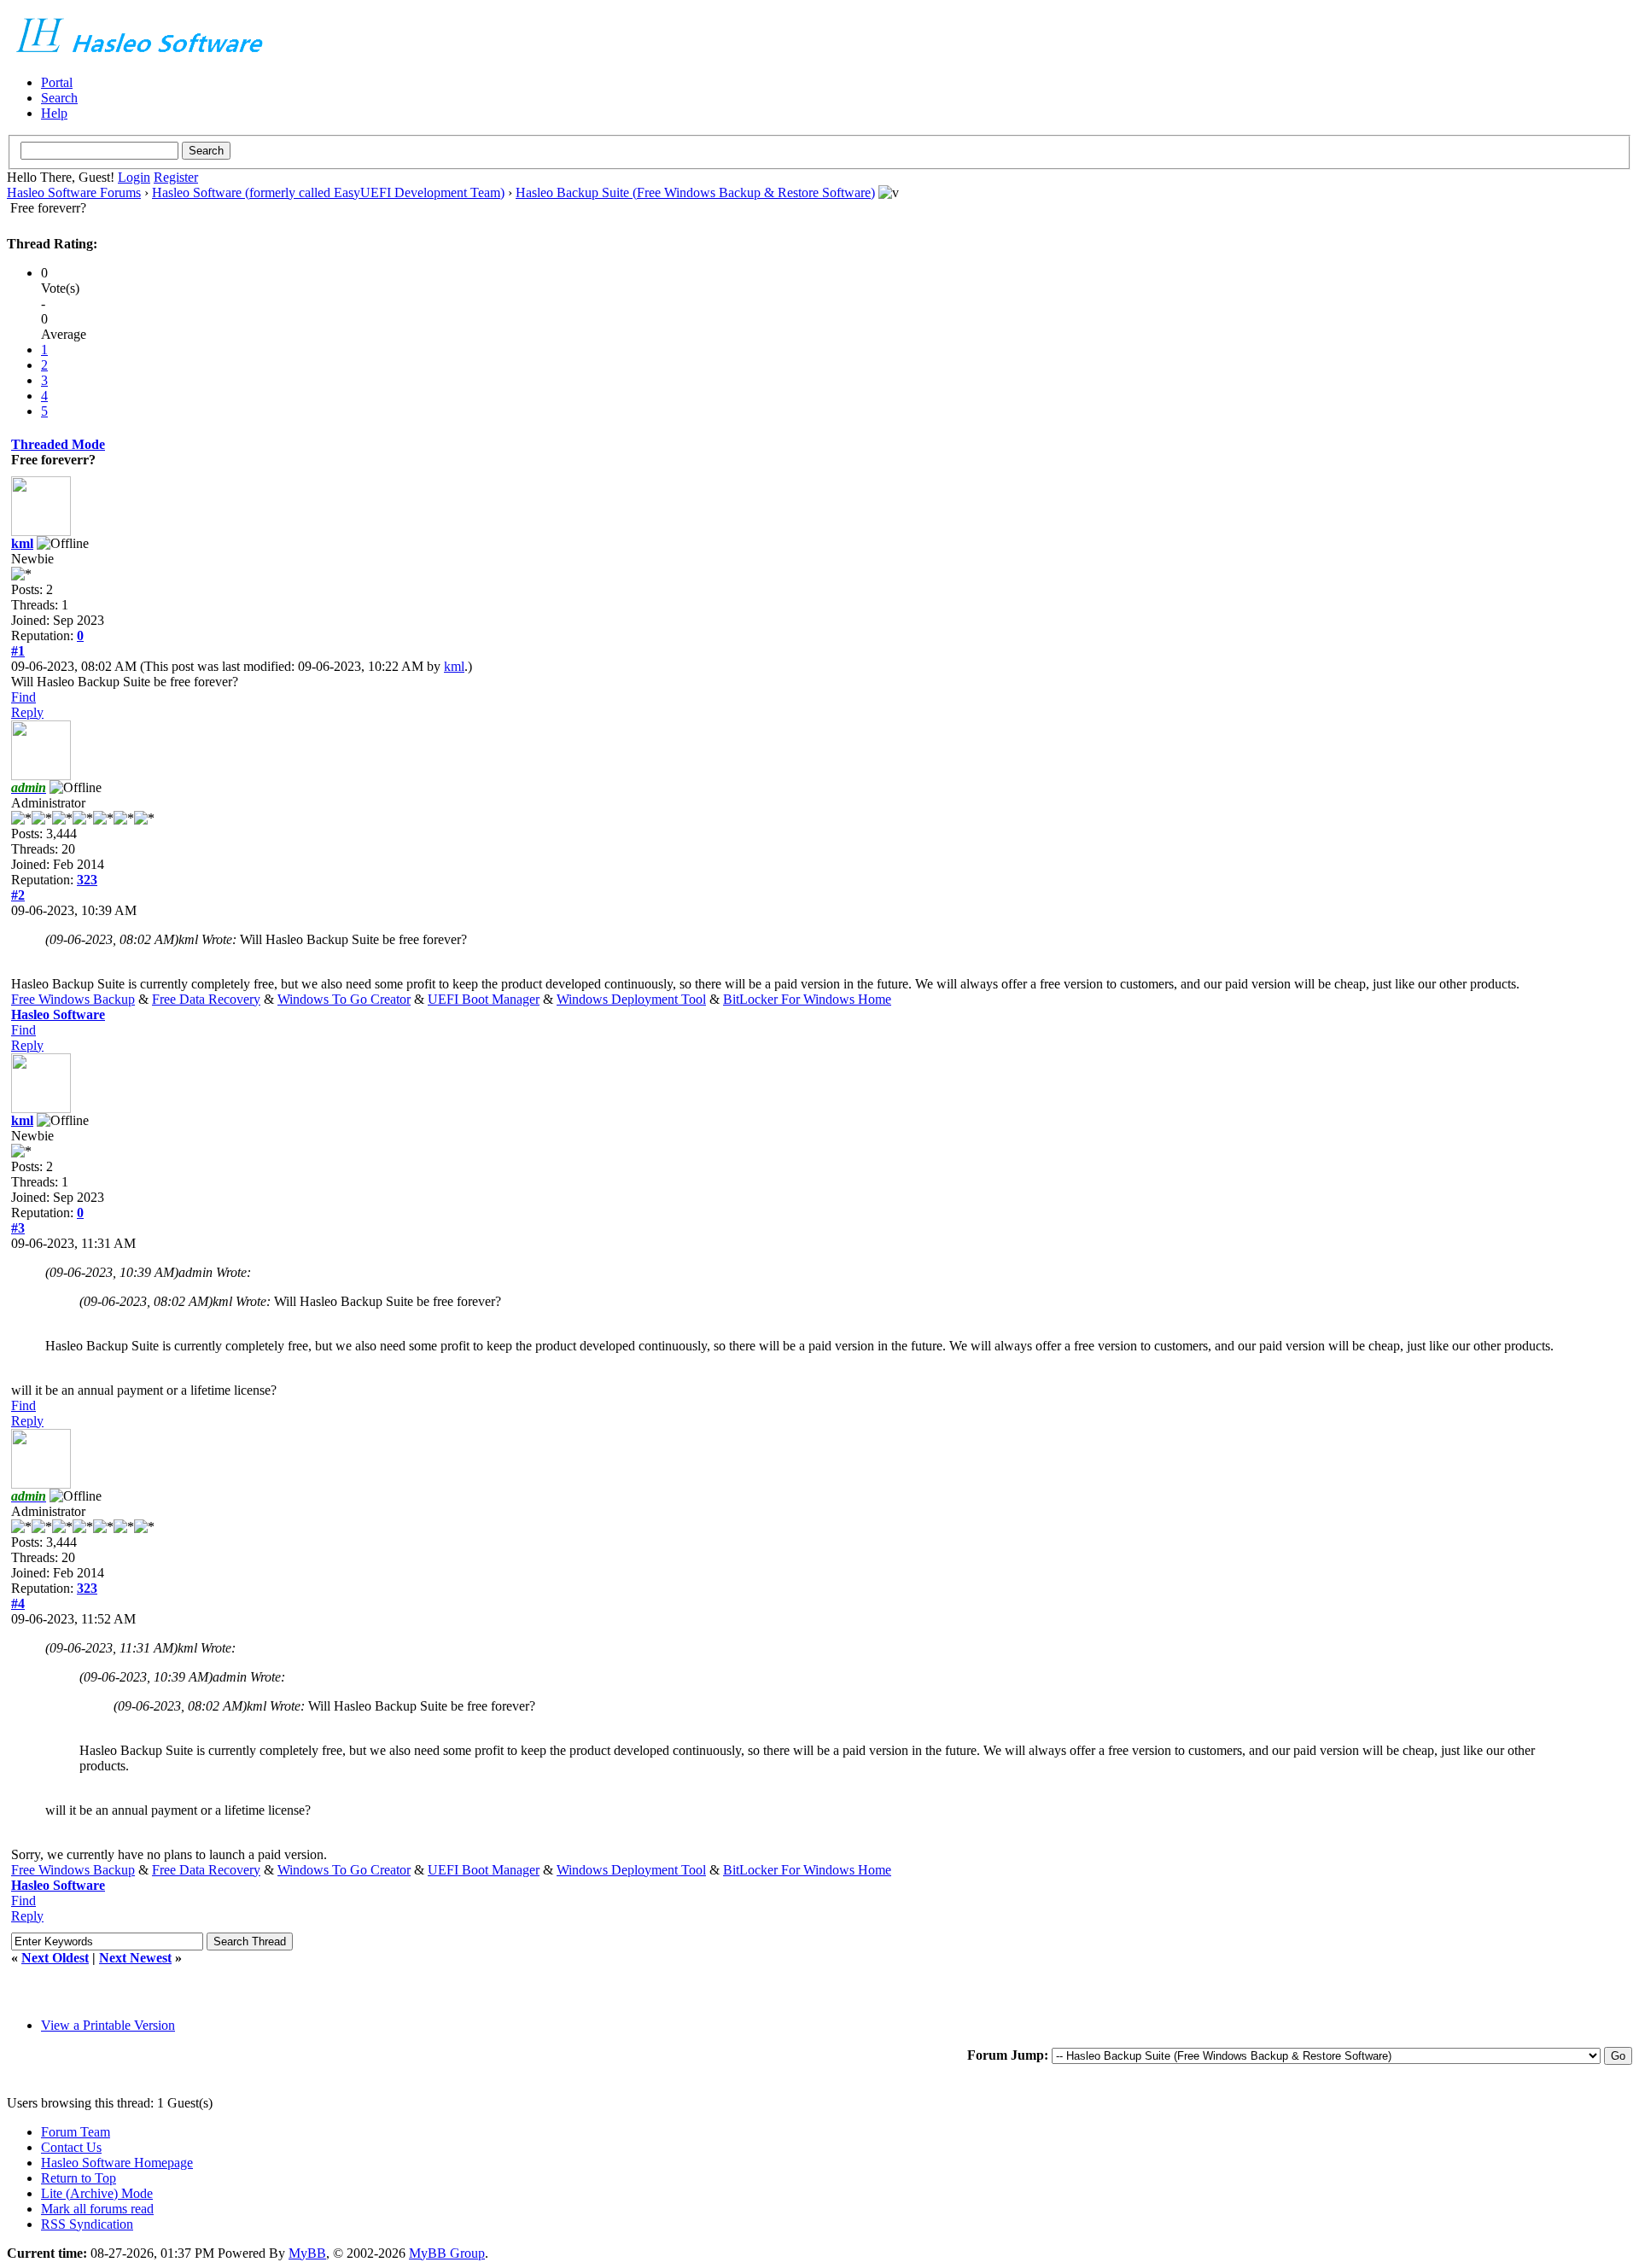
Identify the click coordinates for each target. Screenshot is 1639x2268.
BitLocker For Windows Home (807, 999)
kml (22, 543)
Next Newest (135, 1958)
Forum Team (76, 2132)
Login (134, 177)
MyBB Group (447, 2253)
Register (176, 177)
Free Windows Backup (73, 999)
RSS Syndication (87, 2224)
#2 (18, 895)
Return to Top (79, 2178)
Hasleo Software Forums (74, 192)
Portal (57, 82)
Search (59, 98)
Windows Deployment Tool (631, 999)
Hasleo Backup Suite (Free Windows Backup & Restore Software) (695, 192)
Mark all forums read (97, 2209)
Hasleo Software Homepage (117, 2163)
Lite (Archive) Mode (97, 2193)
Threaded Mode (58, 444)
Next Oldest (55, 1958)
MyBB (307, 2253)
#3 (18, 1228)
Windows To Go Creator (344, 999)
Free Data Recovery (206, 999)
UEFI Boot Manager (484, 999)
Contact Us (71, 2147)
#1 (18, 651)
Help (54, 113)
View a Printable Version (108, 2025)
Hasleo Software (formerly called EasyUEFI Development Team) (328, 192)
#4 (18, 1603)
